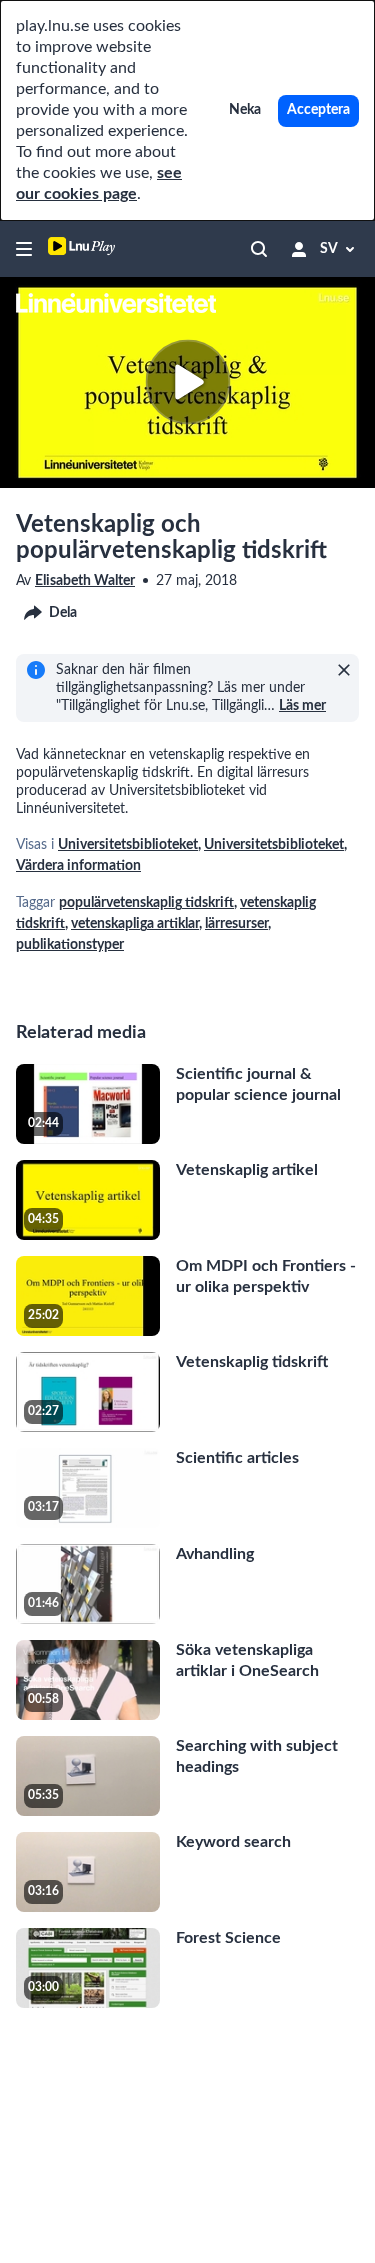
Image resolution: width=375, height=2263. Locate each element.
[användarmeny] (299, 249)
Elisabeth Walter (85, 581)
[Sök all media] (259, 249)
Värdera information (78, 866)
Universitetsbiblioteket (128, 845)
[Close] (344, 670)
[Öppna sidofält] (24, 249)
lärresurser (236, 924)
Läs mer (302, 706)
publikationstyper (70, 945)
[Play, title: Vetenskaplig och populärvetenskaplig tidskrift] (187, 382)
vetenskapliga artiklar (135, 924)
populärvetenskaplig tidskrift (146, 903)
